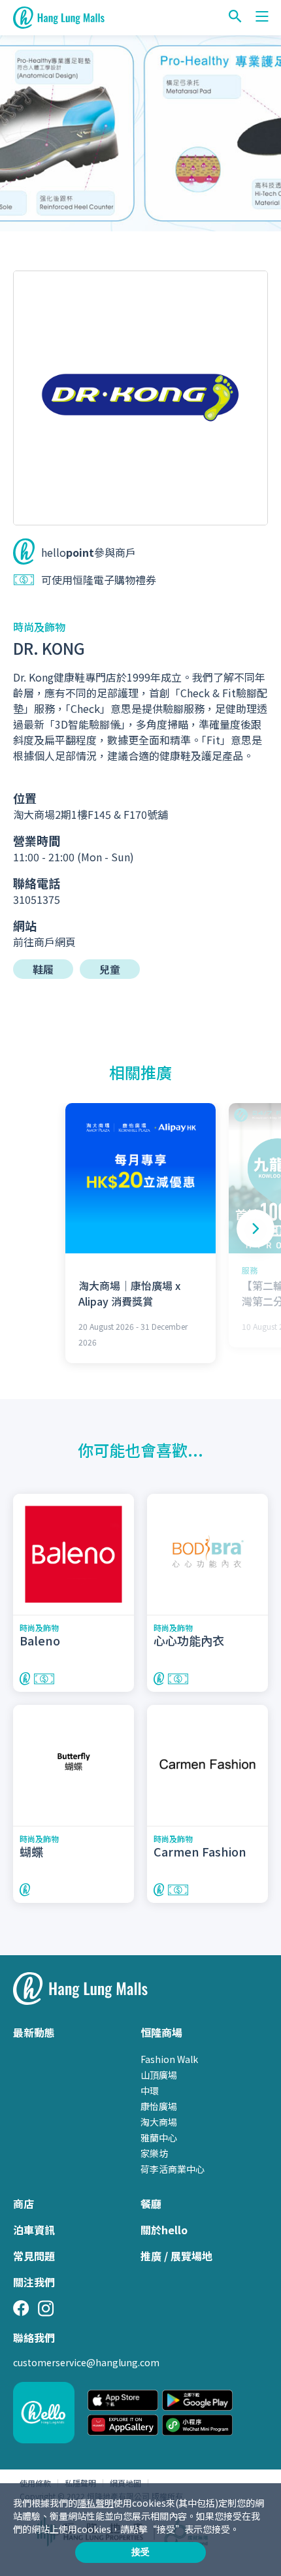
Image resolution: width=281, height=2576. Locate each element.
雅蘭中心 (159, 2138)
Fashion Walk (169, 2059)
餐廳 (151, 2204)
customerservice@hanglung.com (86, 2362)
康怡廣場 (159, 2106)
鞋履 (43, 969)
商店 (24, 2204)
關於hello (164, 2230)
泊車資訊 (34, 2230)
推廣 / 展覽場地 (176, 2256)
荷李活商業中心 (173, 2169)
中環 (150, 2090)
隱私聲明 (95, 2503)
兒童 (110, 969)
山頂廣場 (159, 2075)
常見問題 (34, 2256)
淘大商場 (159, 2122)
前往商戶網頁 (44, 942)
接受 (140, 2552)
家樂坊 (154, 2153)
